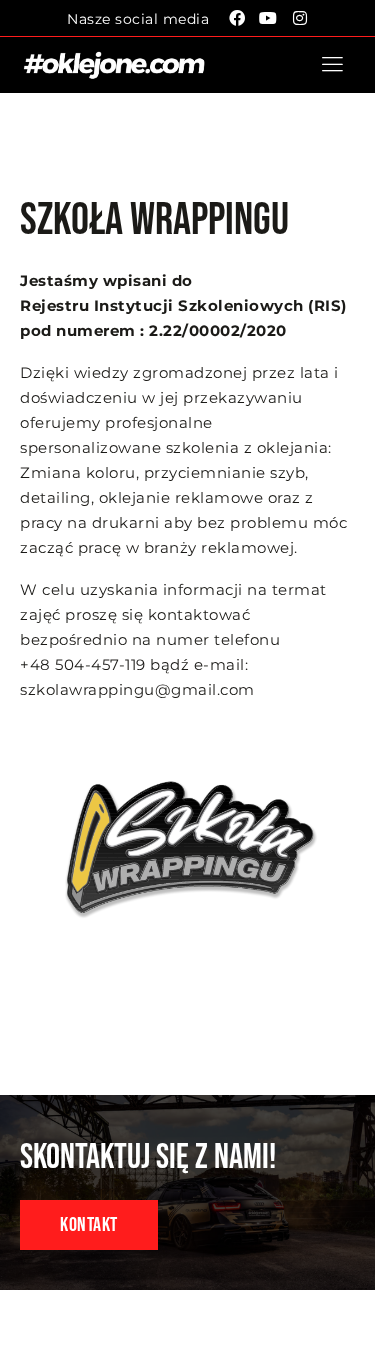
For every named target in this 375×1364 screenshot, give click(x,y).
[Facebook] (237, 18)
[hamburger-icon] (332, 65)
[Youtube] (269, 18)
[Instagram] (300, 18)
